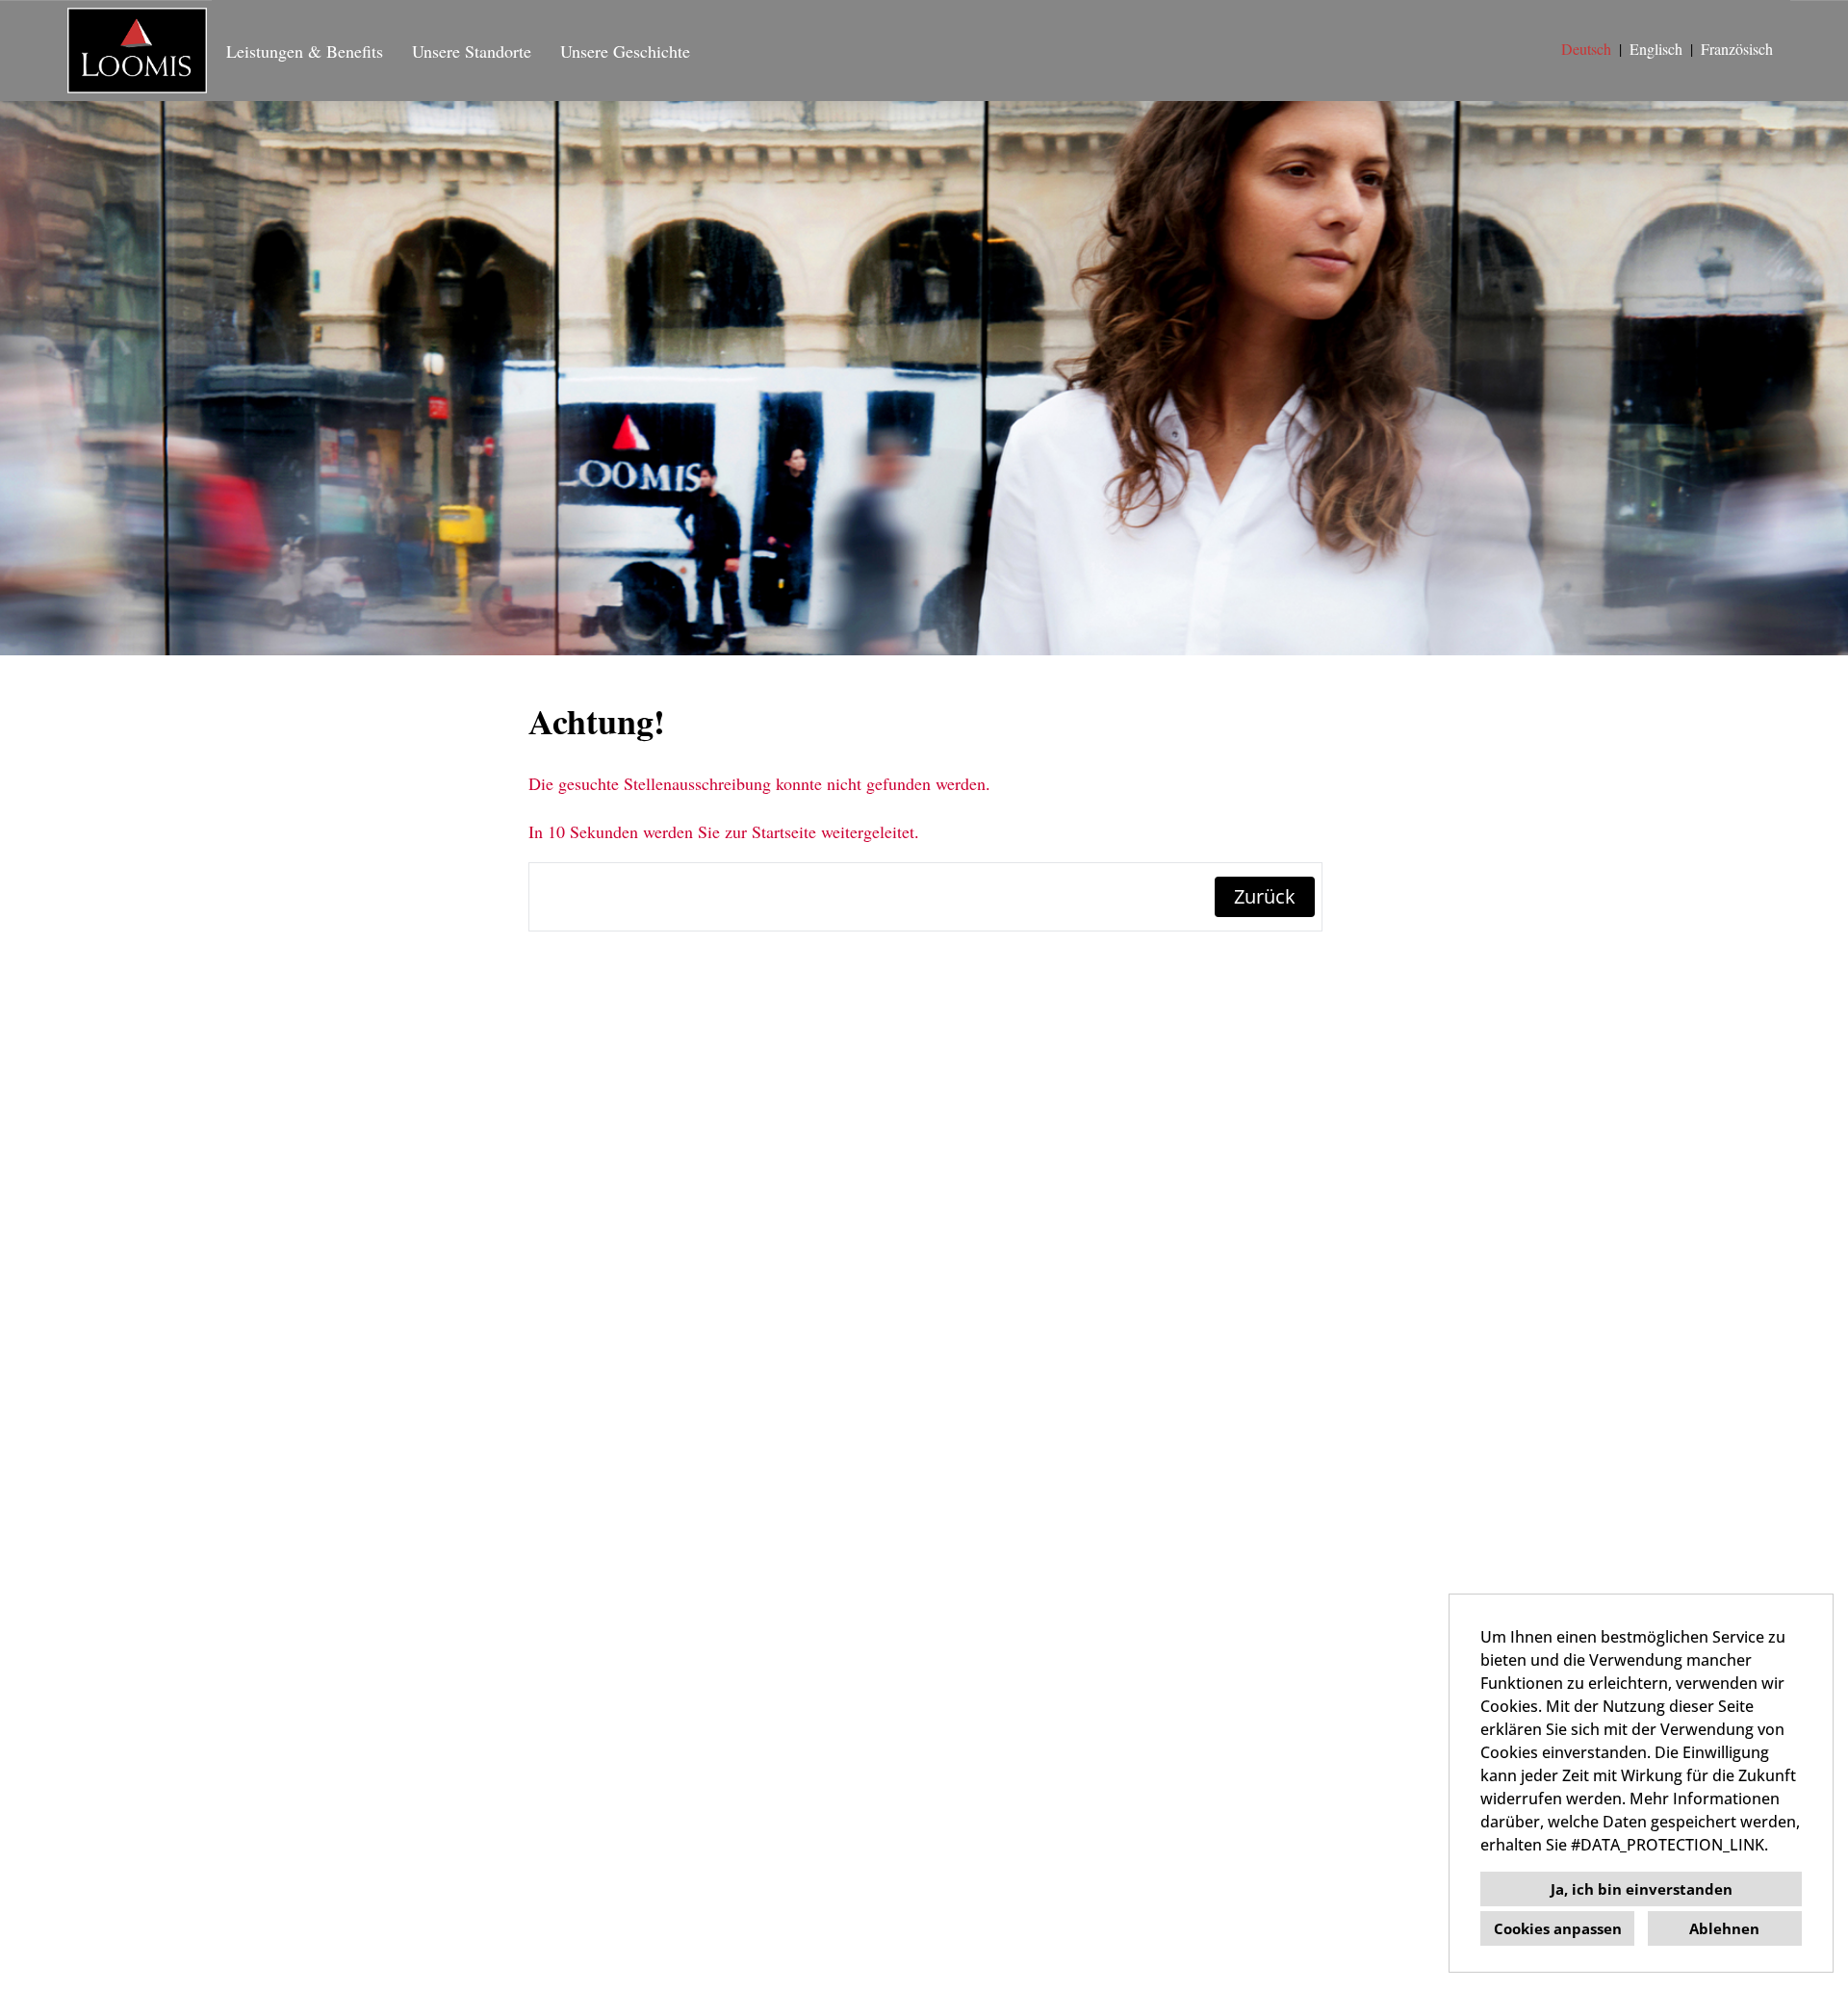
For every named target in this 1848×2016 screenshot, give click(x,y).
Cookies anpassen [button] (1558, 1928)
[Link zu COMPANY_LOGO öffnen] (137, 51)
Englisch (1656, 49)
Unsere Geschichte (625, 51)
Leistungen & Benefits (305, 51)
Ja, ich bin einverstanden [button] (1642, 1889)
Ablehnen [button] (1724, 1928)
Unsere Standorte (472, 51)
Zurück (1265, 896)
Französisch (1737, 49)
